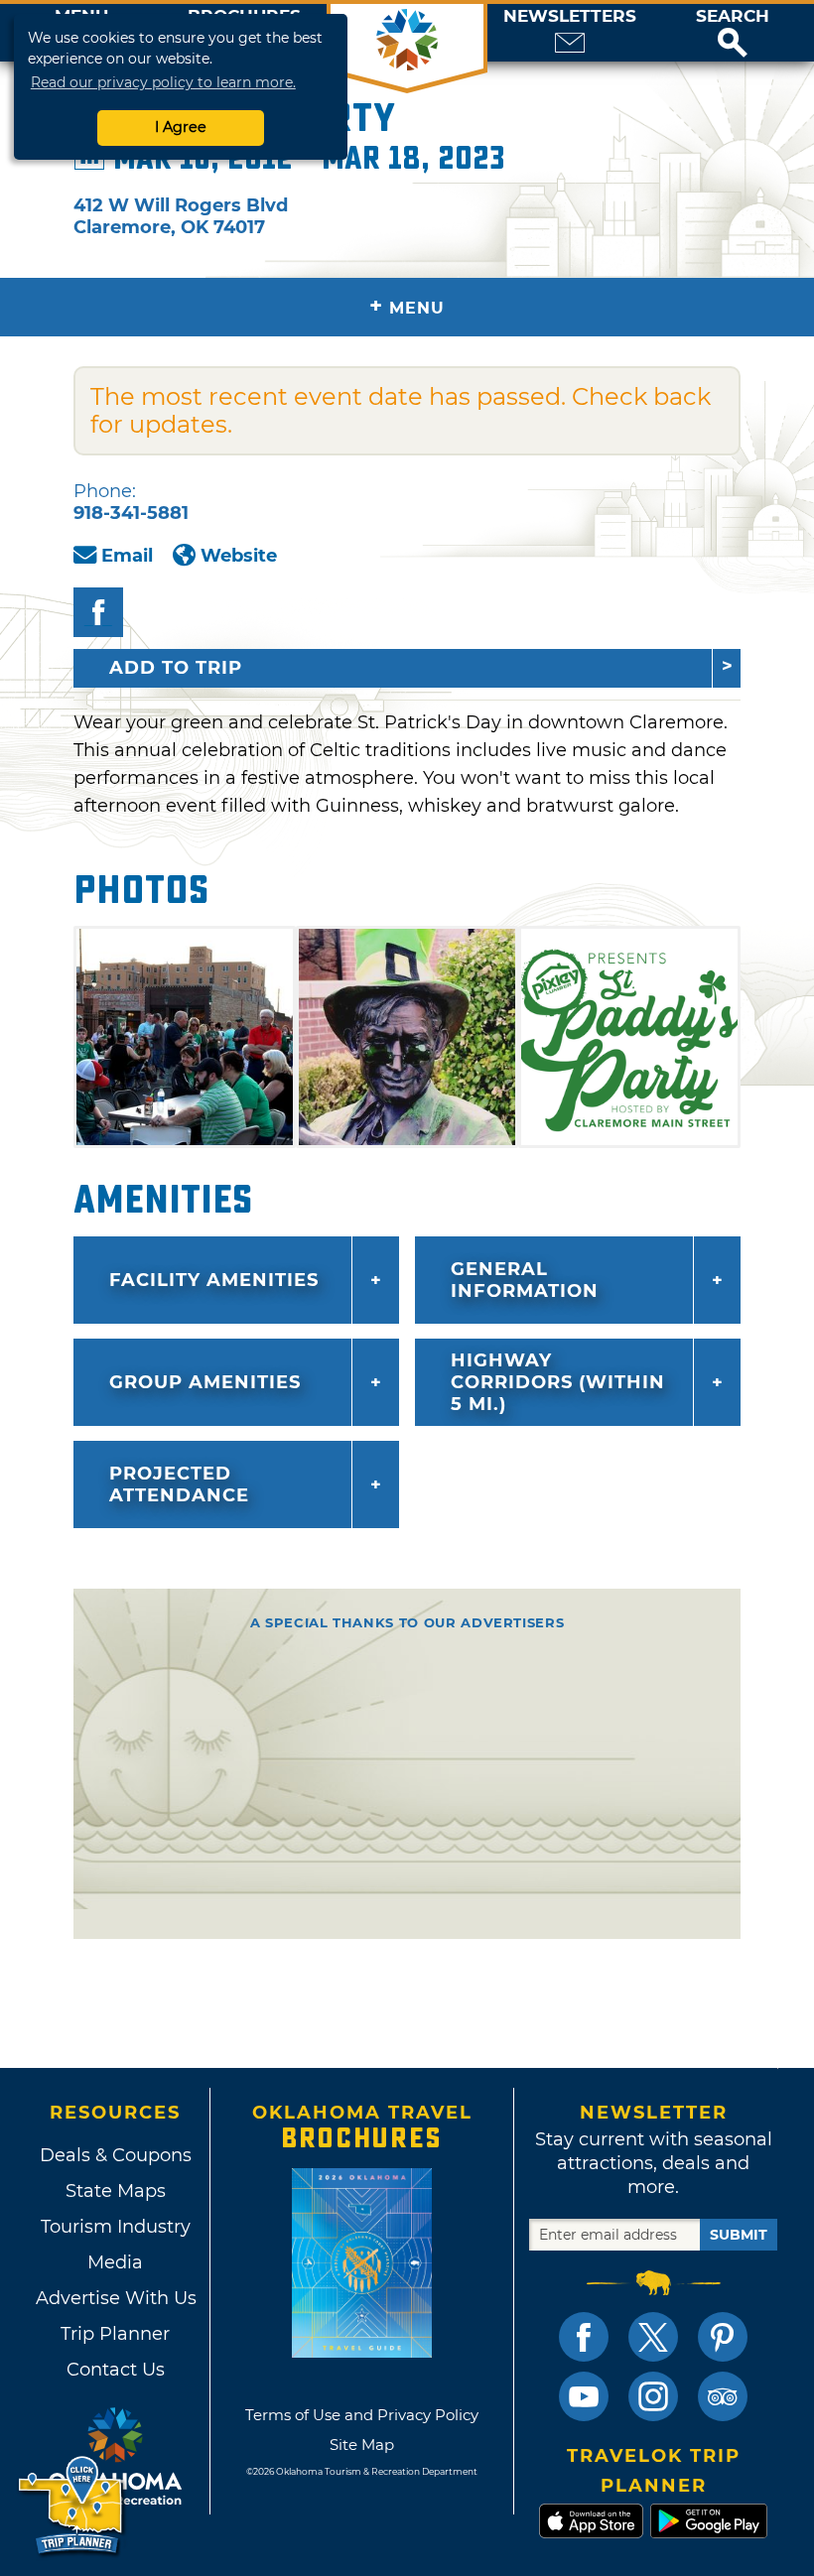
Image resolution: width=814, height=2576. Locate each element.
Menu (407, 306)
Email (127, 556)
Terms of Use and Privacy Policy (362, 2415)
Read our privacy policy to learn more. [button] (163, 82)
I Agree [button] (181, 127)
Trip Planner (115, 2334)
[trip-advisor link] (723, 2396)
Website (239, 556)
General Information (525, 1280)
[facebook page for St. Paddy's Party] (98, 612)
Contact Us (116, 2370)
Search (733, 16)
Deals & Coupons (116, 2155)
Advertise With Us (115, 2298)
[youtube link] (584, 2396)
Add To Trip (176, 668)
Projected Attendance (179, 1484)
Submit (739, 2235)
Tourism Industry (116, 2227)
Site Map (362, 2445)
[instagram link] (653, 2396)
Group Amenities (205, 1382)
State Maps (116, 2191)
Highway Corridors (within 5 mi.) (558, 1382)
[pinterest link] (723, 2337)
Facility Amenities (214, 1280)
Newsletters (570, 16)
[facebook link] (584, 2337)
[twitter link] (653, 2337)
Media (115, 2262)
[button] (733, 33)
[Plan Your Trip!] (72, 2506)
